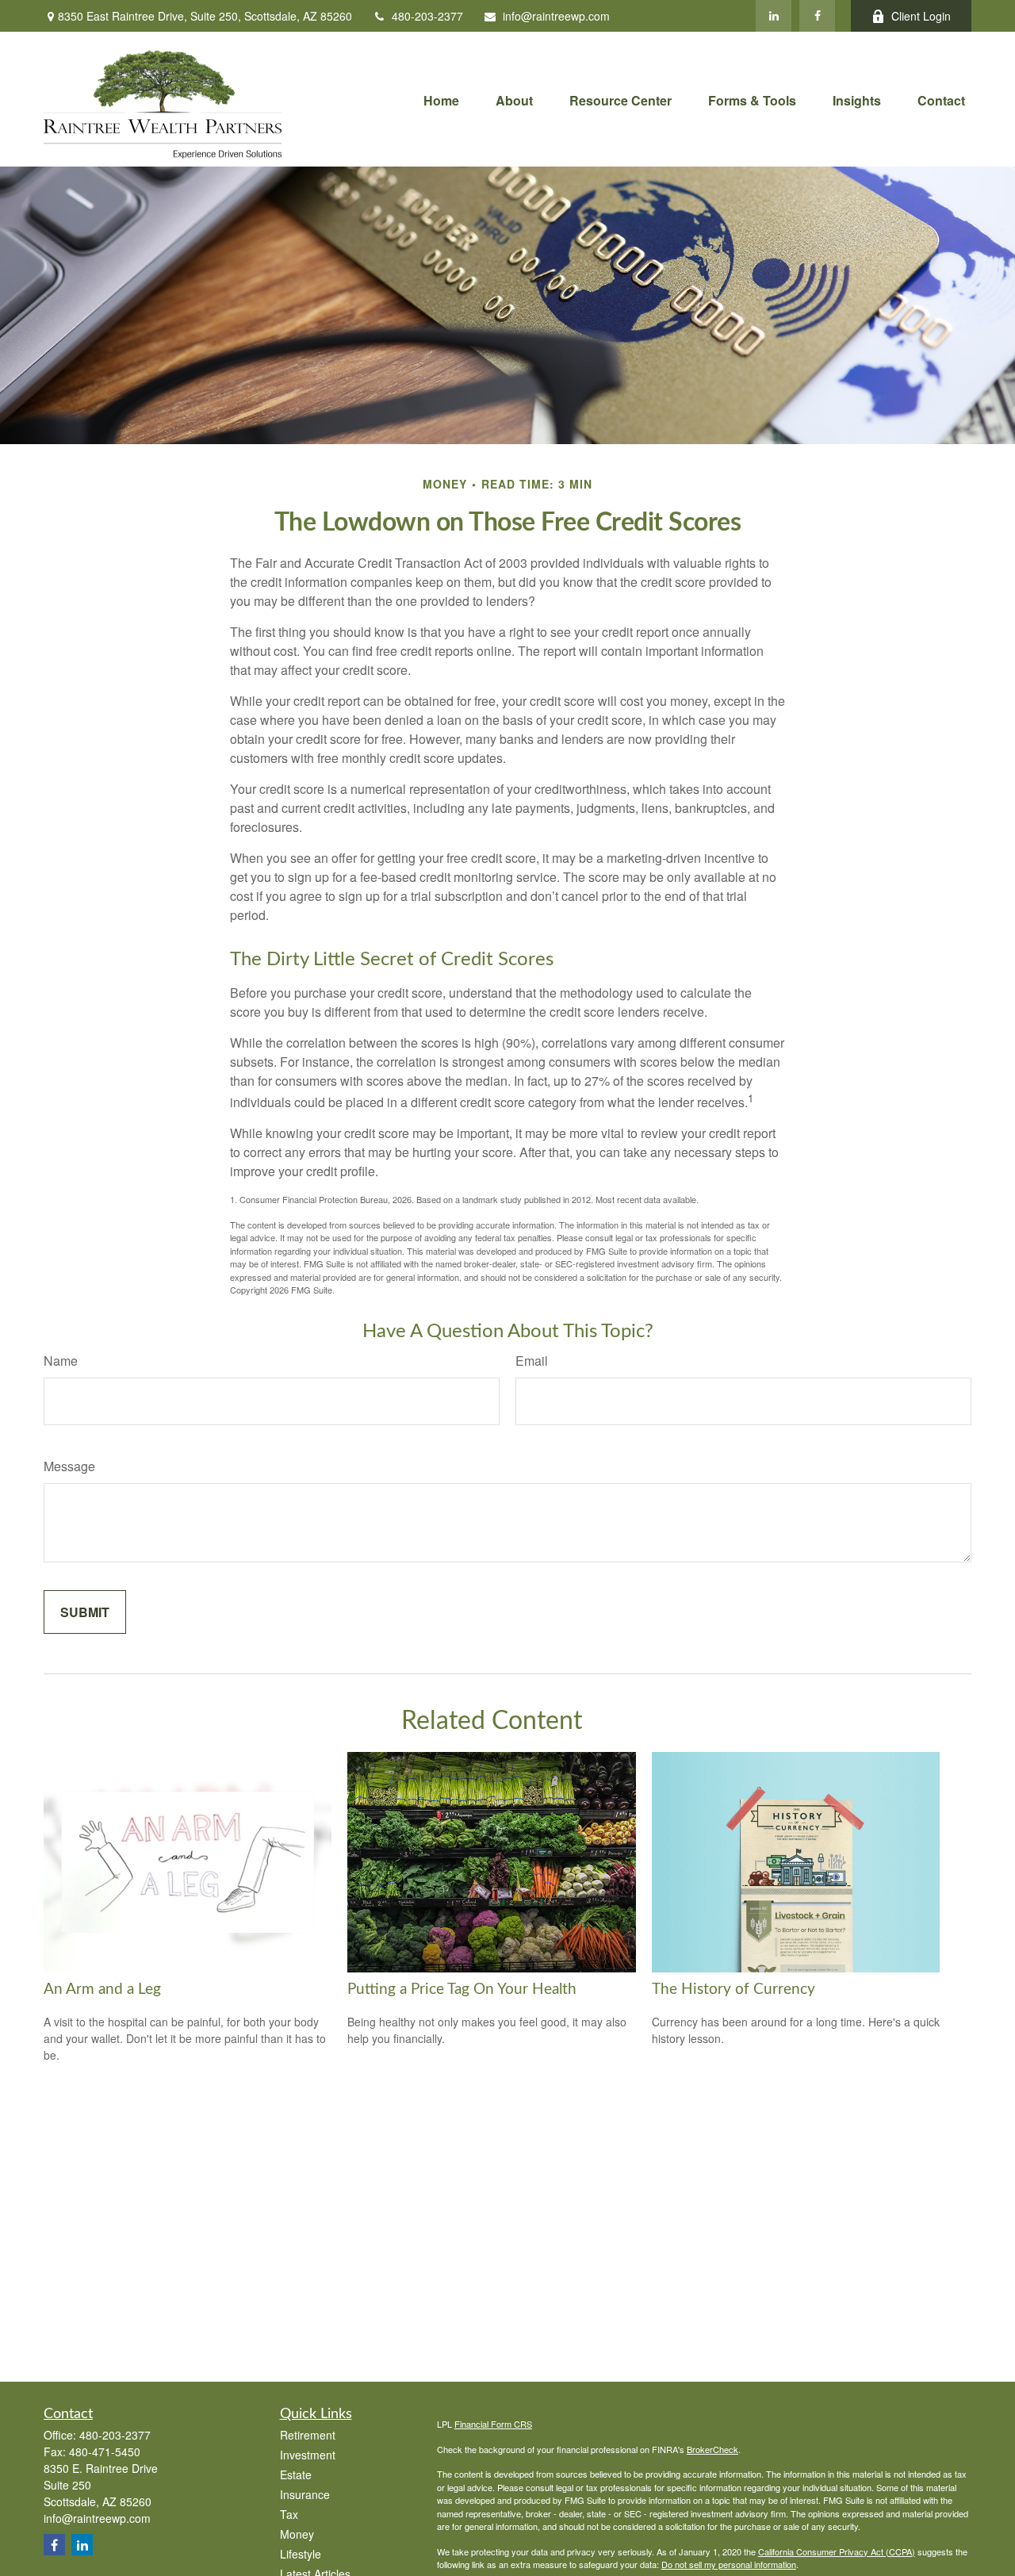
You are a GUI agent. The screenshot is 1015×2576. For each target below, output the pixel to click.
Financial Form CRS (493, 2424)
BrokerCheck (712, 2449)
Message (69, 1466)
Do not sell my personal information (729, 2564)
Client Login (921, 16)
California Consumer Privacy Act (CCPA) (837, 2551)
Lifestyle (301, 2554)
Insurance (305, 2494)
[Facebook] (817, 16)
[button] (441, 99)
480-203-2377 (427, 16)
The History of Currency (733, 1989)
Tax (289, 2514)
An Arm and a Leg (102, 1989)
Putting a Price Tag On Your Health (462, 1989)
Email (532, 1361)
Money (297, 2534)
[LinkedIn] (774, 16)
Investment (308, 2455)
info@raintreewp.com (556, 16)
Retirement (308, 2435)
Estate (296, 2474)
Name (61, 1361)
